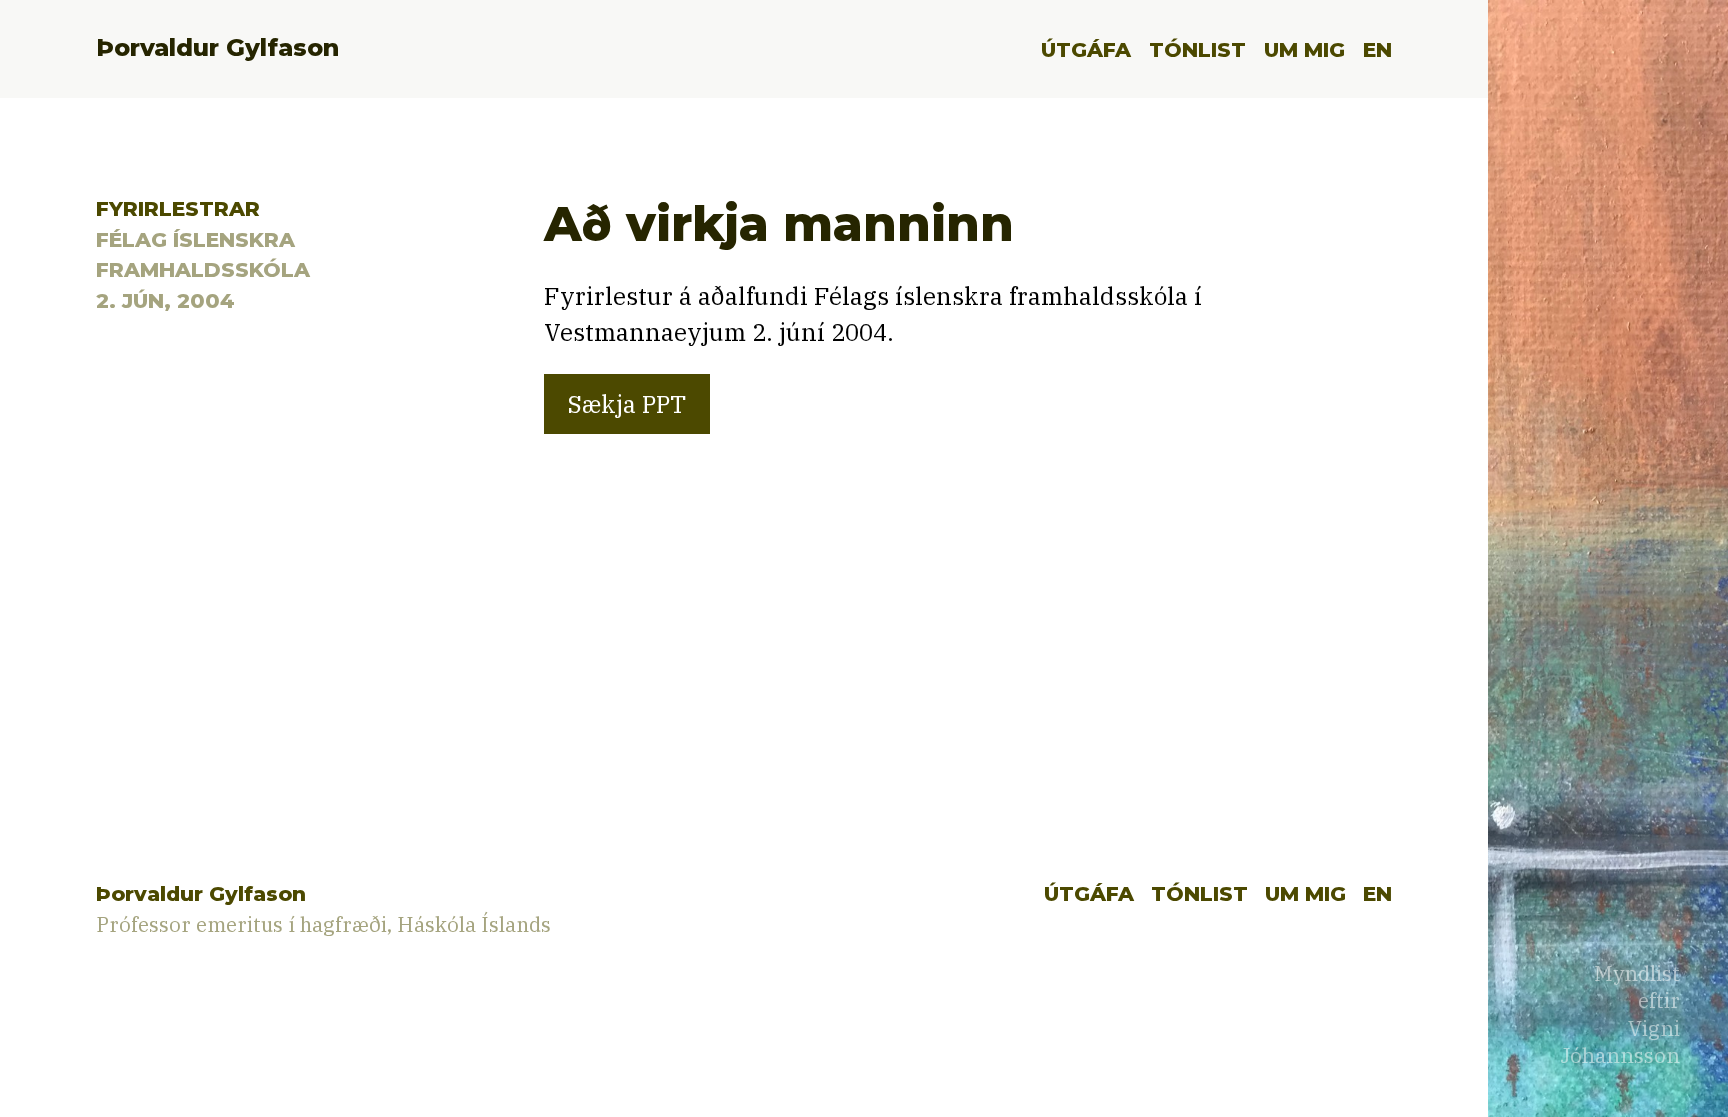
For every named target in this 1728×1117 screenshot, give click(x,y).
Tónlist (1197, 49)
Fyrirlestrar (178, 208)
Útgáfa (1086, 49)
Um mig (1304, 49)
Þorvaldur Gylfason (217, 47)
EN (1377, 49)
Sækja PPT (627, 404)
